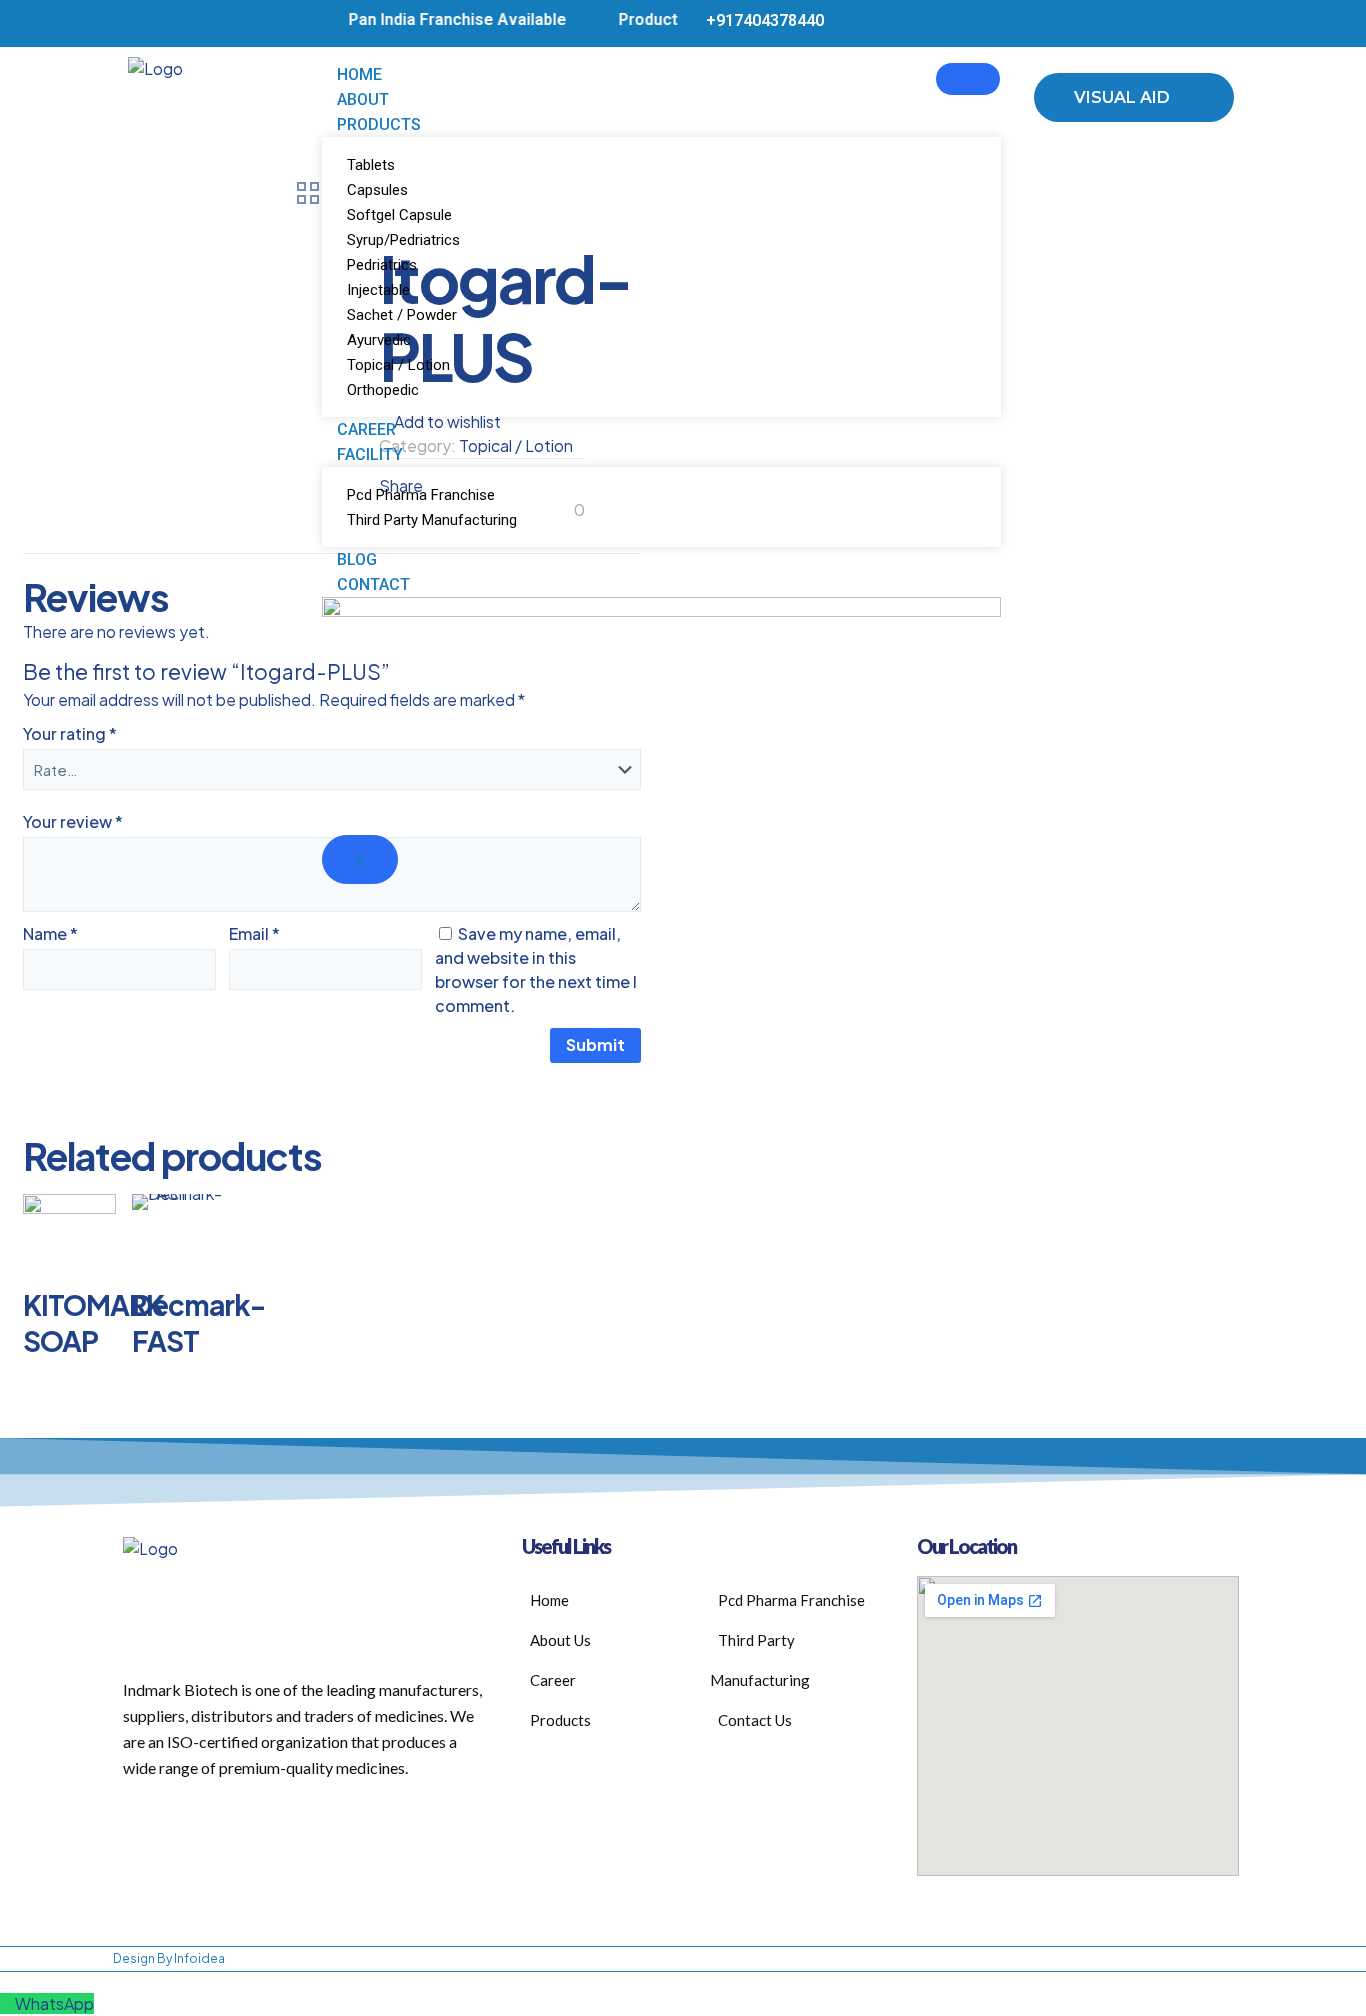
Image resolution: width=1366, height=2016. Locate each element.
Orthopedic (383, 390)
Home (359, 74)
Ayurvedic (379, 340)
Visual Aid (1124, 97)
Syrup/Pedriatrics (403, 240)
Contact (373, 584)
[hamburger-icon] (968, 79)
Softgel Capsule (399, 215)
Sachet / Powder (402, 315)
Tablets (371, 165)
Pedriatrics (382, 265)
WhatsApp (54, 2003)
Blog (357, 559)
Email (254, 933)
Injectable (378, 290)
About (363, 99)
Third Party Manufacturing (432, 520)
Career (366, 429)
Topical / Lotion (398, 365)
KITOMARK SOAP (93, 1322)
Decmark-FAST (198, 1322)
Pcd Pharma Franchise (421, 495)
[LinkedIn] (1208, 23)
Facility (370, 454)
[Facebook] (1177, 23)
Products (379, 124)
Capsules (377, 190)
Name (50, 933)
